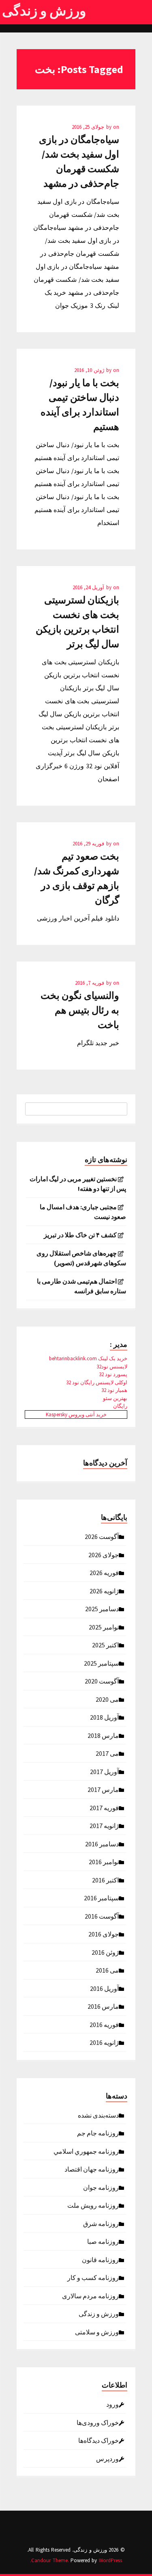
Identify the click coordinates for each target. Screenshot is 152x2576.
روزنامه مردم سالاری (90, 2295)
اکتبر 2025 (105, 1645)
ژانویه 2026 (104, 1591)
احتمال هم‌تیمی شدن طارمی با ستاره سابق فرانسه (81, 1286)
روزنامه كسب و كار (93, 2277)
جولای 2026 (104, 1554)
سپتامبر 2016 (101, 1897)
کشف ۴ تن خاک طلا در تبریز (80, 1235)
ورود (112, 2404)
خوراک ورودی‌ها (98, 2422)
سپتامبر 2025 (101, 1663)
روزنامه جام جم (98, 2133)
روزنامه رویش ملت (93, 2205)
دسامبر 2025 (102, 1608)
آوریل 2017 (104, 1771)
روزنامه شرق (101, 2223)
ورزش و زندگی (44, 11)
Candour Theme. (50, 2560)
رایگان (120, 1406)
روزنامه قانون (100, 2259)
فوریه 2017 (104, 1807)
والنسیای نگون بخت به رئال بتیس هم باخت (80, 1010)
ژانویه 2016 (104, 2042)
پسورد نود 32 (113, 1374)
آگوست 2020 (102, 1681)
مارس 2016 (103, 2006)
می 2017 (107, 1753)
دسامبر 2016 (102, 1843)
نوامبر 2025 (104, 1627)
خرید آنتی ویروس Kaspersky (76, 1414)
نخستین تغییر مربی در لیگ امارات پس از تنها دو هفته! (78, 1184)
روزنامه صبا (103, 2241)
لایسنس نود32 (112, 1367)
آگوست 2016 (102, 1916)
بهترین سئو (115, 1398)
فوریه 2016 (104, 2024)
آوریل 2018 (104, 1717)
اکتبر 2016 (105, 1880)
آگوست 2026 (102, 1536)
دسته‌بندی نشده (98, 2115)
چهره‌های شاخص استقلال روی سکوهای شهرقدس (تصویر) (81, 1258)
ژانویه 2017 (104, 1825)
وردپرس (107, 2458)
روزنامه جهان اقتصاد (92, 2169)
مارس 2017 (103, 1789)
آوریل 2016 (104, 1988)
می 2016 (107, 1970)
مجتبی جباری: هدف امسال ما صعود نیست (83, 1212)
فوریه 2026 (104, 1572)
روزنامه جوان (101, 2187)
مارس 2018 (103, 1735)
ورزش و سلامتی (97, 2332)
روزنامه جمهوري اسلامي (86, 2151)
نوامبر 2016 (104, 1861)
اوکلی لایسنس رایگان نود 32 (97, 1382)
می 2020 (107, 1699)
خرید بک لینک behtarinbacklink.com (88, 1358)
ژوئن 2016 (105, 1952)
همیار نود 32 (114, 1390)
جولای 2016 (104, 1934)
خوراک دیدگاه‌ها (98, 2440)
